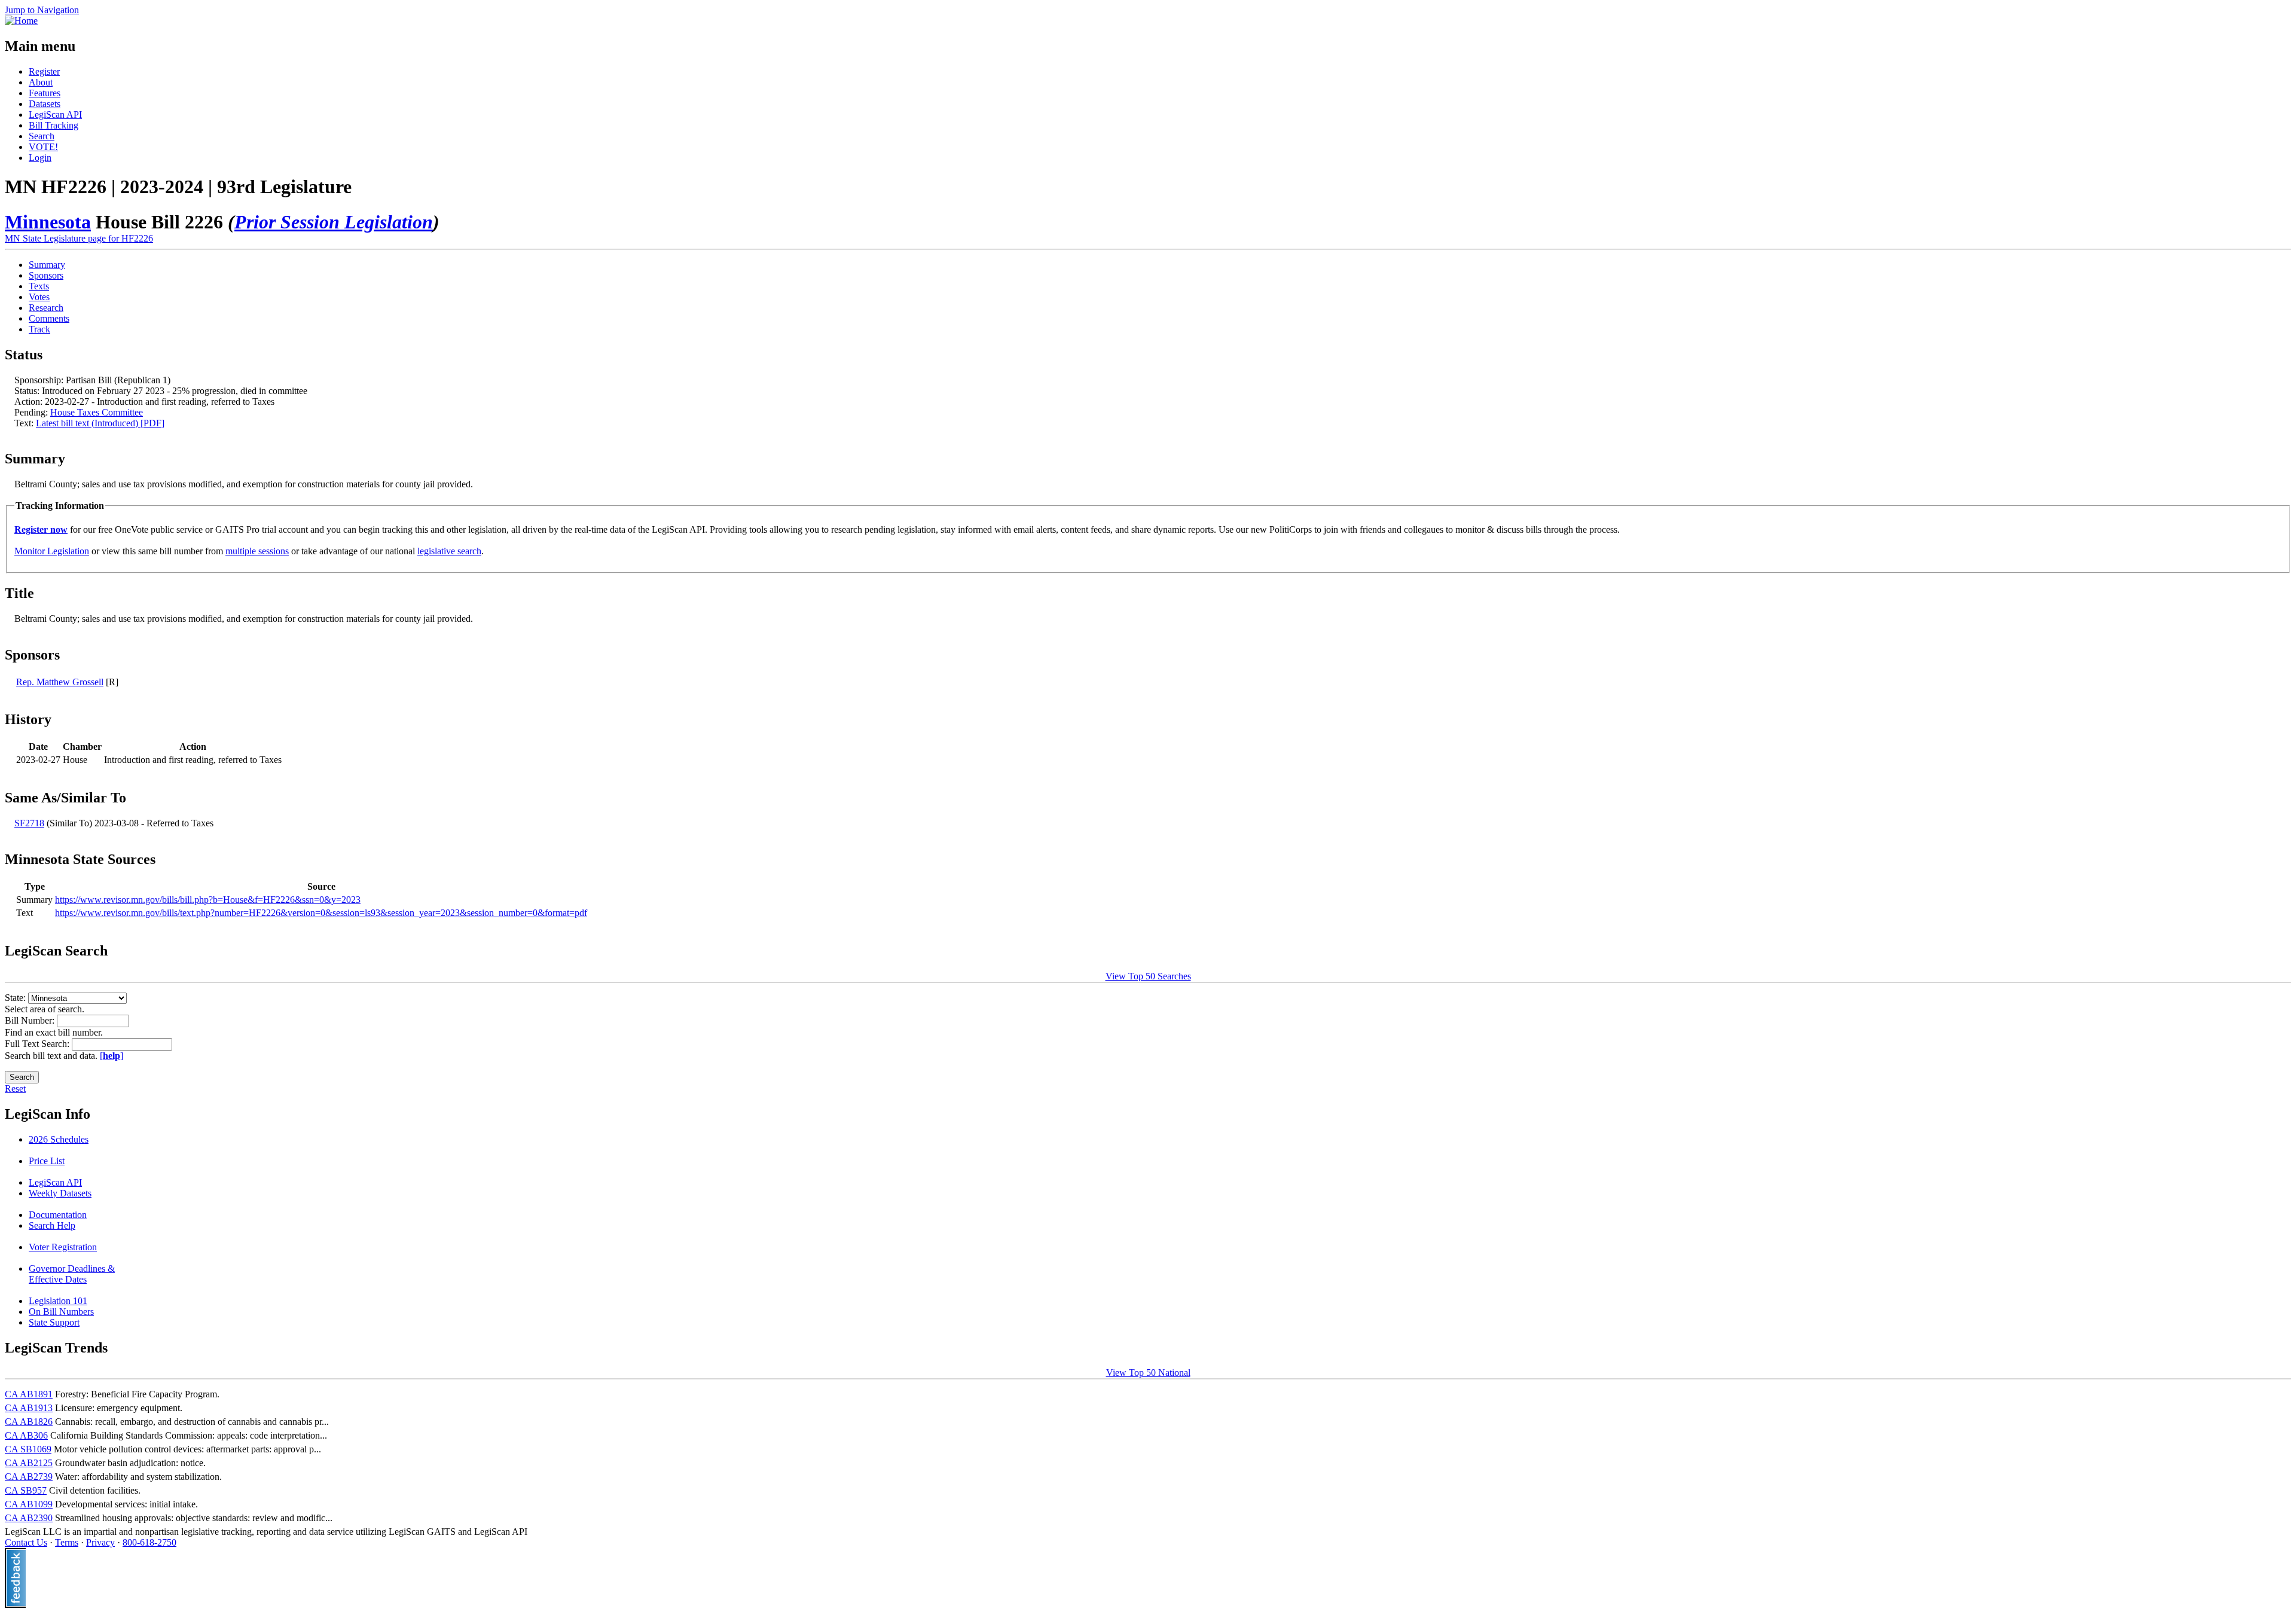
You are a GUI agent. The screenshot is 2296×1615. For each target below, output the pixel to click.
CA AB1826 (29, 1422)
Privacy (100, 1542)
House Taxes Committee (97, 412)
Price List (47, 1161)
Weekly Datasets (60, 1193)
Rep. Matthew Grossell (60, 682)
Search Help (52, 1225)
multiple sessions (257, 551)
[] (112, 1056)
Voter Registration (63, 1247)
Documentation (58, 1215)
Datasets (45, 104)
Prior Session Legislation (334, 222)
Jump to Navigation (42, 10)
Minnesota (48, 222)
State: (16, 998)
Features (45, 93)
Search (42, 136)
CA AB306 (26, 1435)
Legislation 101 (58, 1301)
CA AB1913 (29, 1408)
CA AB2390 (29, 1518)
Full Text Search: (38, 1044)
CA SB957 (26, 1490)
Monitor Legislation (52, 551)
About (41, 82)
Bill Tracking (54, 125)
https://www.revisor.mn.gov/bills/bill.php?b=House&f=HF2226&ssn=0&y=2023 (208, 900)
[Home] (21, 21)
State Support (54, 1322)
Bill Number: (31, 1020)
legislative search (449, 551)
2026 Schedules (59, 1139)
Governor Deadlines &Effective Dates (72, 1274)
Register (44, 71)
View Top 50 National (1148, 1373)
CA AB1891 (29, 1394)
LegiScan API (55, 115)
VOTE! (43, 147)
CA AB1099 (29, 1504)
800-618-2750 (149, 1542)
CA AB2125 (29, 1463)
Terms (67, 1542)
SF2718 (29, 823)
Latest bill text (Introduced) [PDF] (100, 423)
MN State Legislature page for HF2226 (79, 238)
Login (40, 158)
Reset (15, 1089)
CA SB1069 (28, 1449)
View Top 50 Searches (1148, 976)
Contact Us (26, 1542)
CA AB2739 (29, 1477)
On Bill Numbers (61, 1312)
